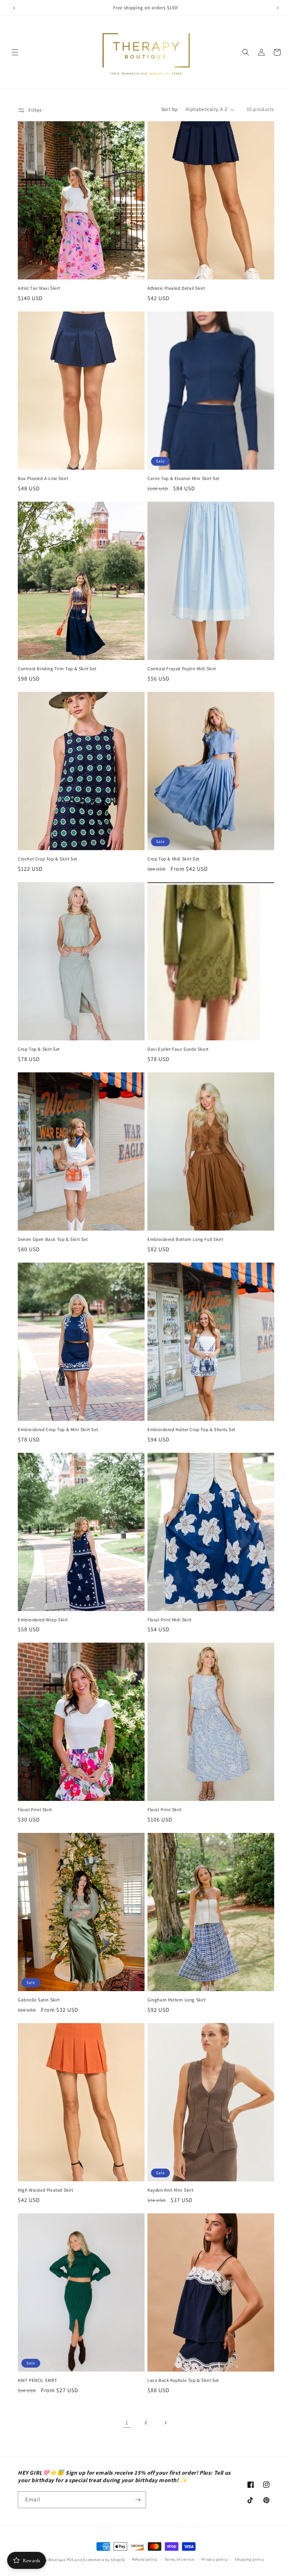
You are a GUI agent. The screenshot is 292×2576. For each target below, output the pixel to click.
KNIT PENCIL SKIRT (37, 2380)
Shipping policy (249, 2559)
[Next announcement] (278, 8)
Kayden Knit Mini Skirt (170, 2190)
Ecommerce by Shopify (104, 2560)
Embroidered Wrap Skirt (43, 1620)
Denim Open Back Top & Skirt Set (53, 1239)
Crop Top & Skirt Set (39, 1049)
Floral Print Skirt (35, 1810)
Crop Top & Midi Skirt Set (173, 859)
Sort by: (170, 109)
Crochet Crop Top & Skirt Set (48, 859)
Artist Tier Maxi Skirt (39, 288)
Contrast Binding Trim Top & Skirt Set (57, 669)
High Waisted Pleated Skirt (46, 2190)
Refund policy (145, 2559)
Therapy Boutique (49, 2560)
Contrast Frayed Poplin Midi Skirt (182, 669)
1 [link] (127, 2423)
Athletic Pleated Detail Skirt (176, 288)
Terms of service (179, 2559)
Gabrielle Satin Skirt (39, 2000)
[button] (15, 52)
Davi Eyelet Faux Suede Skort (178, 1049)
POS (70, 2560)
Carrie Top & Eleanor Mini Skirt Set (183, 479)
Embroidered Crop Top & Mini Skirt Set (58, 1430)
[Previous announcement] (14, 8)
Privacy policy (215, 2559)
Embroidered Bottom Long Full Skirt (185, 1239)
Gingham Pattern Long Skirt (177, 2000)
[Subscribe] (138, 2500)
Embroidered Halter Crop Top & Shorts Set (191, 1430)
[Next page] (165, 2423)
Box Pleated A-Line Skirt (43, 479)
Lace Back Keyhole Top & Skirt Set (183, 2380)
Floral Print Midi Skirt (170, 1620)
